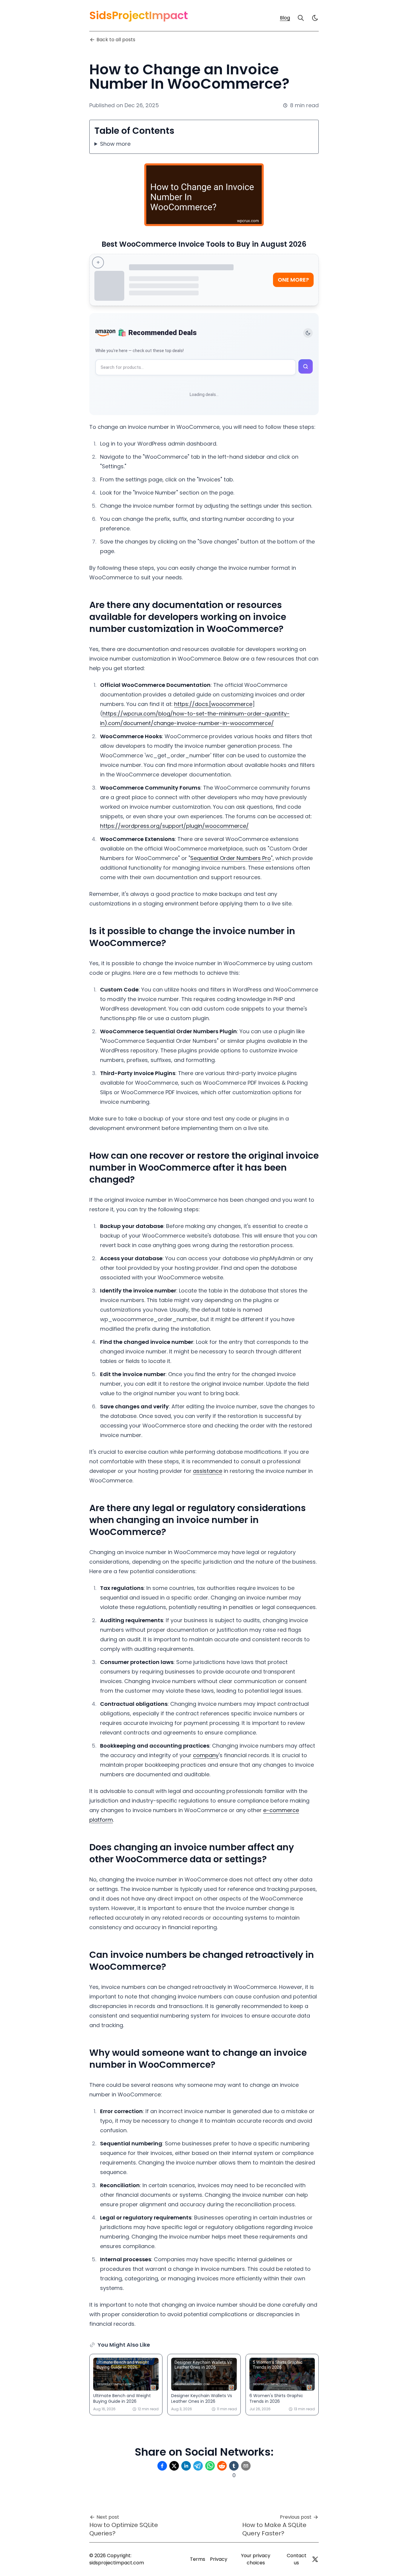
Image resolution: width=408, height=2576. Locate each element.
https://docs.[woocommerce (213, 704)
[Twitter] (315, 2559)
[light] (315, 18)
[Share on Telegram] (198, 2466)
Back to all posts (116, 40)
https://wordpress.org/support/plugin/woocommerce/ (174, 826)
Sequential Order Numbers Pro (231, 858)
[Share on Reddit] (222, 2466)
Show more (115, 144)
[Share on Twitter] (174, 2466)
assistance (208, 1471)
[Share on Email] (246, 2466)
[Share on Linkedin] (186, 2466)
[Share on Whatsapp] (210, 2466)
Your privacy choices (256, 2559)
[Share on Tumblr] (234, 2466)
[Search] (301, 18)
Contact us (297, 2559)
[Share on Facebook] (162, 2466)
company (206, 1755)
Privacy (219, 2559)
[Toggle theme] (308, 333)
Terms (198, 2559)
